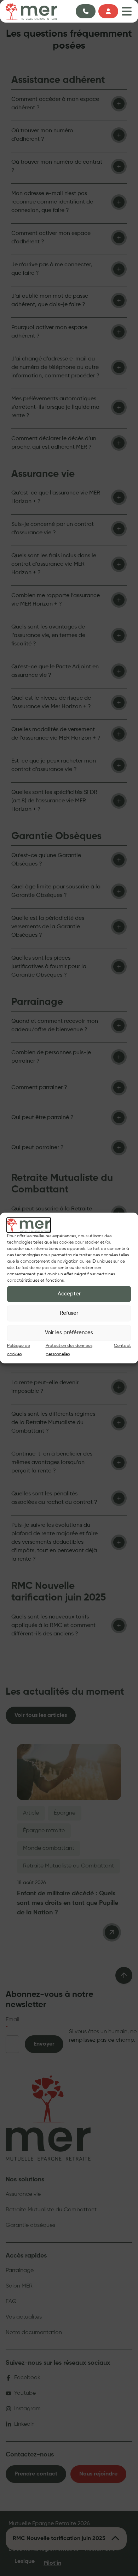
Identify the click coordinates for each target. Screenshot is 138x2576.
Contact (122, 1345)
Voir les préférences (69, 1333)
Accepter (69, 1294)
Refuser (69, 1313)
